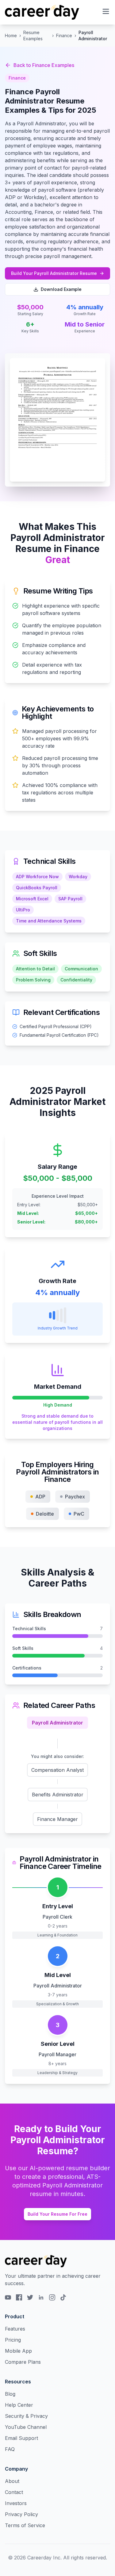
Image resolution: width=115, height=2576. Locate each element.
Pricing (13, 2340)
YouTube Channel (26, 2427)
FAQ (10, 2449)
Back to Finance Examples (44, 65)
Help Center (19, 2405)
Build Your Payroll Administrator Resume (54, 273)
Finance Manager (57, 1819)
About (12, 2481)
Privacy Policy (21, 2514)
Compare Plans (23, 2362)
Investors (16, 2503)
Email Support (21, 2438)
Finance (64, 35)
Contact (14, 2492)
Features (15, 2329)
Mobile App (18, 2351)
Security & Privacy (26, 2416)
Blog (10, 2394)
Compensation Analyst (57, 1770)
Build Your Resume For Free (57, 2214)
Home (11, 35)
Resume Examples (33, 35)
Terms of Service (25, 2525)
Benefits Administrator (58, 1795)
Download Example (61, 289)
